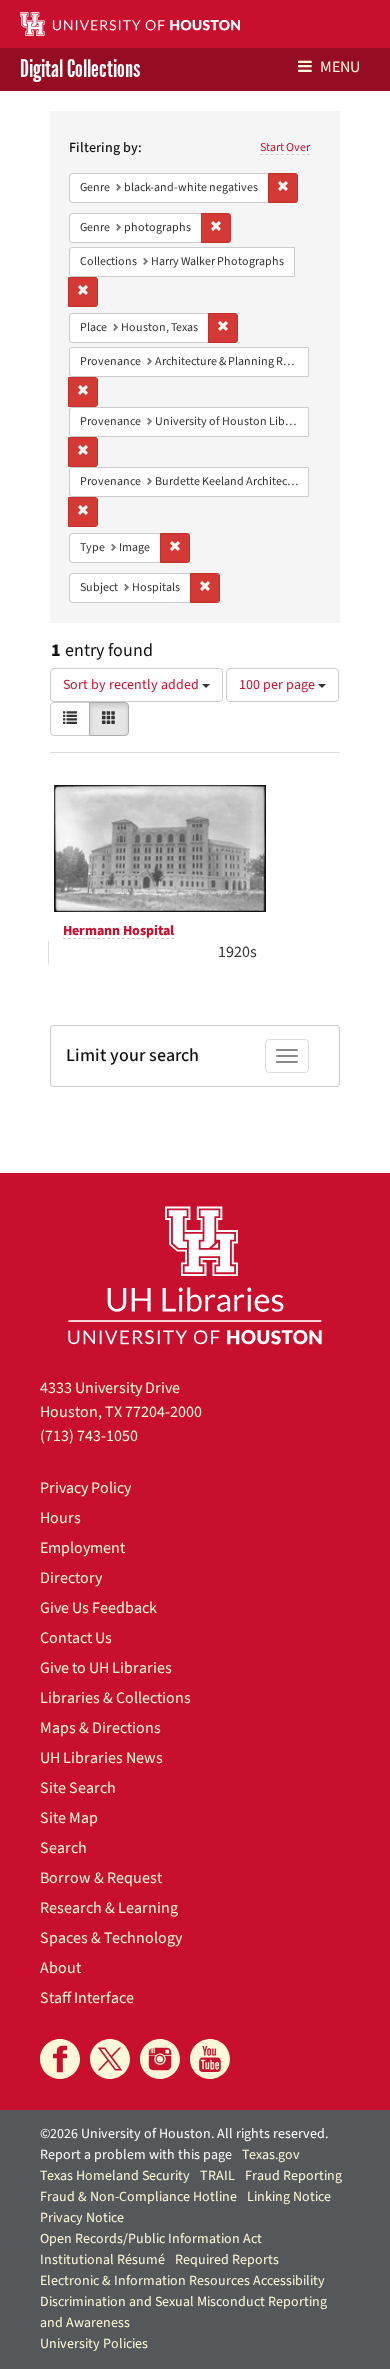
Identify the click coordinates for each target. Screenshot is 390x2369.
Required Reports (227, 2260)
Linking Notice (289, 2197)
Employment (82, 1548)
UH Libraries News (101, 1758)
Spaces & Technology (111, 1938)
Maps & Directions (100, 1728)
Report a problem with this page (136, 2155)
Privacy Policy (85, 1488)
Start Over (285, 147)
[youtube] (210, 2059)
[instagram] (160, 2059)
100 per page (278, 685)
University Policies (94, 2344)
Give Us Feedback (98, 1608)
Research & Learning (109, 1908)
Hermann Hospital (118, 931)
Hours (60, 1518)
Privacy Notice (82, 2218)
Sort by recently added (132, 685)
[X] (110, 2059)
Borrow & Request (101, 1878)
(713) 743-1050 (89, 1436)
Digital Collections (80, 69)
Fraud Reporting (293, 2176)
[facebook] (60, 2059)
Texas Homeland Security (115, 2176)
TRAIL (217, 2176)
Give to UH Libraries (106, 1668)
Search (63, 1848)
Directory (71, 1578)
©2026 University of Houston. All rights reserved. (184, 2134)
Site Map (69, 1818)
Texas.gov (271, 2155)
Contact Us (76, 1638)
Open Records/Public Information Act (151, 2239)
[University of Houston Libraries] (195, 1274)
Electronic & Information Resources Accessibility (182, 2281)
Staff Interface (87, 1998)
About (60, 1968)
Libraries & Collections (115, 1698)
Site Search (78, 1788)
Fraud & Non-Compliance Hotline (138, 2197)
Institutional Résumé (102, 2260)
